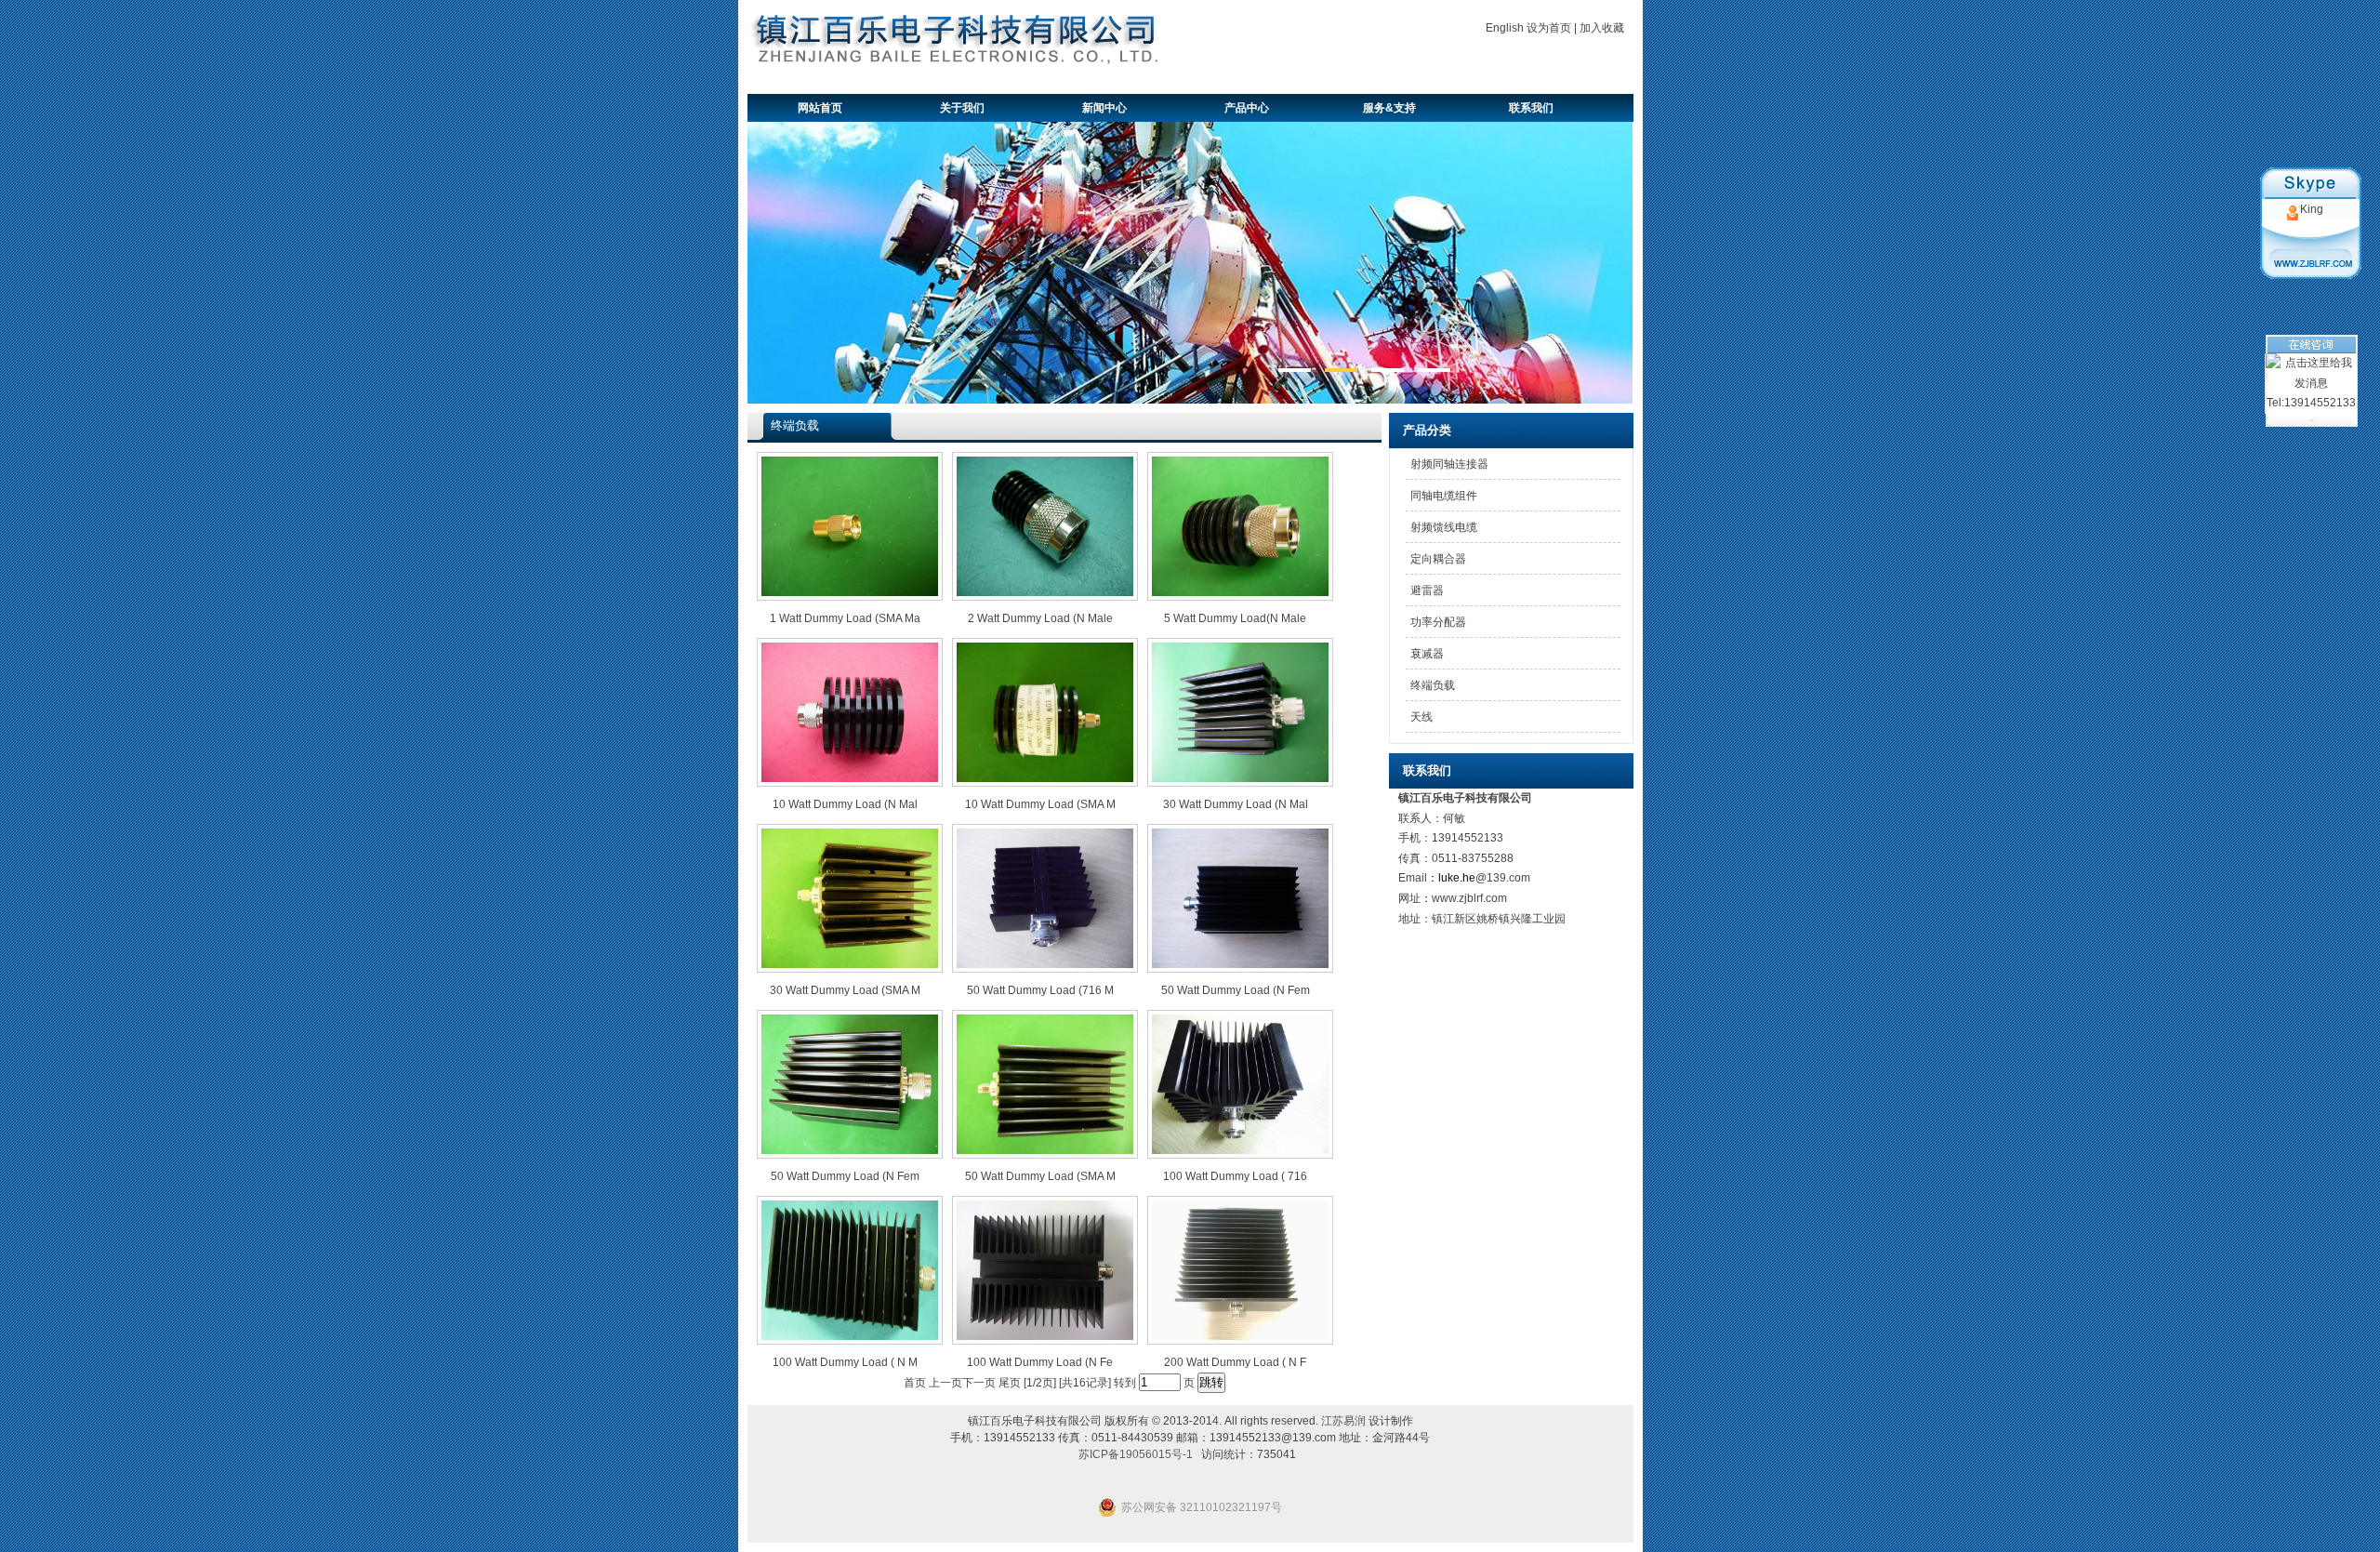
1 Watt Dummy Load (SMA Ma (845, 618)
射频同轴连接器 (1449, 464)
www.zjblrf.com (1469, 898)
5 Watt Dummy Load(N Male (1235, 618)
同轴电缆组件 (1444, 496)
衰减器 (1427, 654)
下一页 (979, 1383)
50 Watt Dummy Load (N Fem (1236, 990)
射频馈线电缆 (1444, 527)
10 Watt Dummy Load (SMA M (1040, 804)
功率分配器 (1438, 622)
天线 (1421, 717)
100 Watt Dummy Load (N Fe (1040, 1362)
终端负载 (1433, 685)
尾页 (1010, 1383)
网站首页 (820, 108)
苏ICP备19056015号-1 (1136, 1454)
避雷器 (1427, 590)
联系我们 (1531, 108)
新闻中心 (1104, 108)
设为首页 (1549, 28)
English (1505, 28)
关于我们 (962, 108)
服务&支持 (1389, 108)
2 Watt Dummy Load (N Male (1040, 618)
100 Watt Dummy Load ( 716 (1235, 1176)
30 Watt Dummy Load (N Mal (1236, 804)
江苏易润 (1343, 1421)
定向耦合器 (1438, 559)
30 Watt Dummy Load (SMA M (845, 990)
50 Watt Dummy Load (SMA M (1040, 1176)
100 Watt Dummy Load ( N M (845, 1362)
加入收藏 (1602, 28)
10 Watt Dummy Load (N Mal (845, 804)
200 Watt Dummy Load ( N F (1235, 1362)
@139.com (1503, 878)
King (2312, 209)
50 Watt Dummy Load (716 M (1040, 990)
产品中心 (1247, 108)
